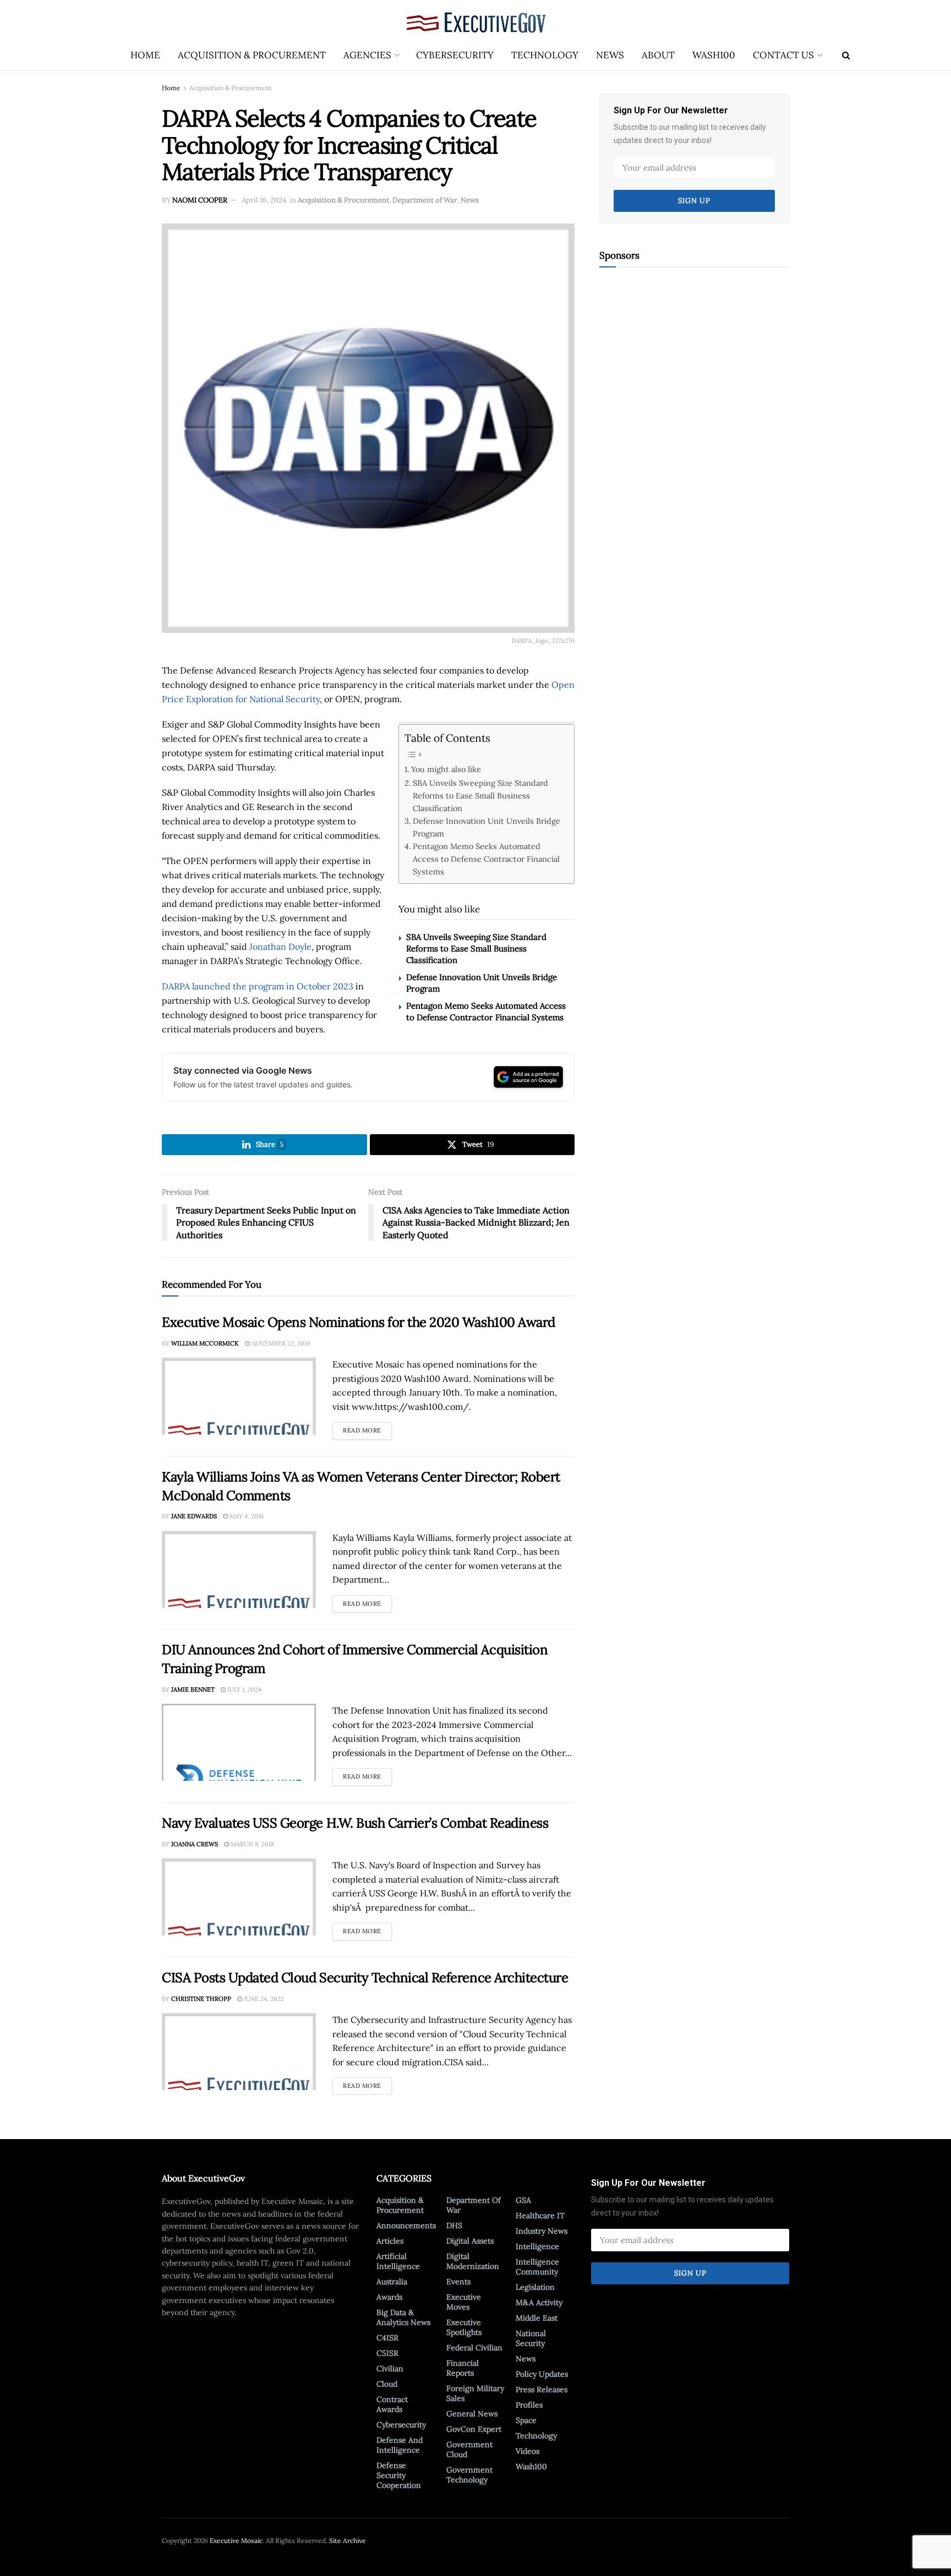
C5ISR (387, 2353)
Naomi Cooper (200, 200)
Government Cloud (469, 2449)
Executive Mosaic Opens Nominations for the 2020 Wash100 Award (359, 1322)
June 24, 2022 (263, 1999)
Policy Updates (542, 2374)
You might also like (446, 769)
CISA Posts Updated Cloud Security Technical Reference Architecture (365, 1978)
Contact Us (783, 55)
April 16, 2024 (264, 200)
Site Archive (348, 2541)
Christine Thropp (201, 1999)
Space (526, 2420)
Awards (389, 2297)
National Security (531, 2338)
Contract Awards (392, 2404)
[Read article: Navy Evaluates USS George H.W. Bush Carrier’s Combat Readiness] (239, 1897)
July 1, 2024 (244, 1689)
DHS (454, 2225)
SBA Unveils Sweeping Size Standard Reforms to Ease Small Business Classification (480, 795)
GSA (523, 2200)
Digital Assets (470, 2241)
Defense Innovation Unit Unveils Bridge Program (487, 827)
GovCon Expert (474, 2429)
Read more (367, 1428)
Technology (545, 55)
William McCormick (205, 1343)
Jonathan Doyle (280, 947)
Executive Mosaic (236, 2541)
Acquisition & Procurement (252, 55)
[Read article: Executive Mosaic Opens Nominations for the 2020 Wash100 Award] (239, 1396)
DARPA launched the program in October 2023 (258, 986)
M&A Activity (539, 2302)
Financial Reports (463, 2368)
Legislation (535, 2287)
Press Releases (542, 2389)
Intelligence (537, 2246)
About (658, 55)
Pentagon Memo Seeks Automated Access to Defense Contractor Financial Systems (486, 859)
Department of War (425, 200)
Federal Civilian (474, 2348)
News (610, 55)
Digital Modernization (473, 2261)
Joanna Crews (195, 1844)
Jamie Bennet (193, 1689)
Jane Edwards (194, 1516)
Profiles (529, 2405)
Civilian (390, 2369)
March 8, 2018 (252, 1844)
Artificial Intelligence (398, 2261)
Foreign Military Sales (475, 2393)
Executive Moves (464, 2302)
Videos (528, 2451)
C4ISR (387, 2338)
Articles (390, 2241)
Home (145, 55)
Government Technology (469, 2475)
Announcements (406, 2225)
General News (472, 2414)
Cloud (387, 2384)
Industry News (542, 2231)
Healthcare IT (540, 2216)
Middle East (537, 2318)
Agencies (367, 55)
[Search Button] (846, 55)
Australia (392, 2282)
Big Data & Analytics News (403, 2317)
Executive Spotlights (464, 2327)
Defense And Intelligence (400, 2445)
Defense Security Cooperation (399, 2475)
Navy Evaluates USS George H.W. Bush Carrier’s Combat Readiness (355, 1823)
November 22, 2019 (280, 1343)
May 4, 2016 (246, 1516)
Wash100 (714, 55)
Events (458, 2282)
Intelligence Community (537, 2267)
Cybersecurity (455, 55)
